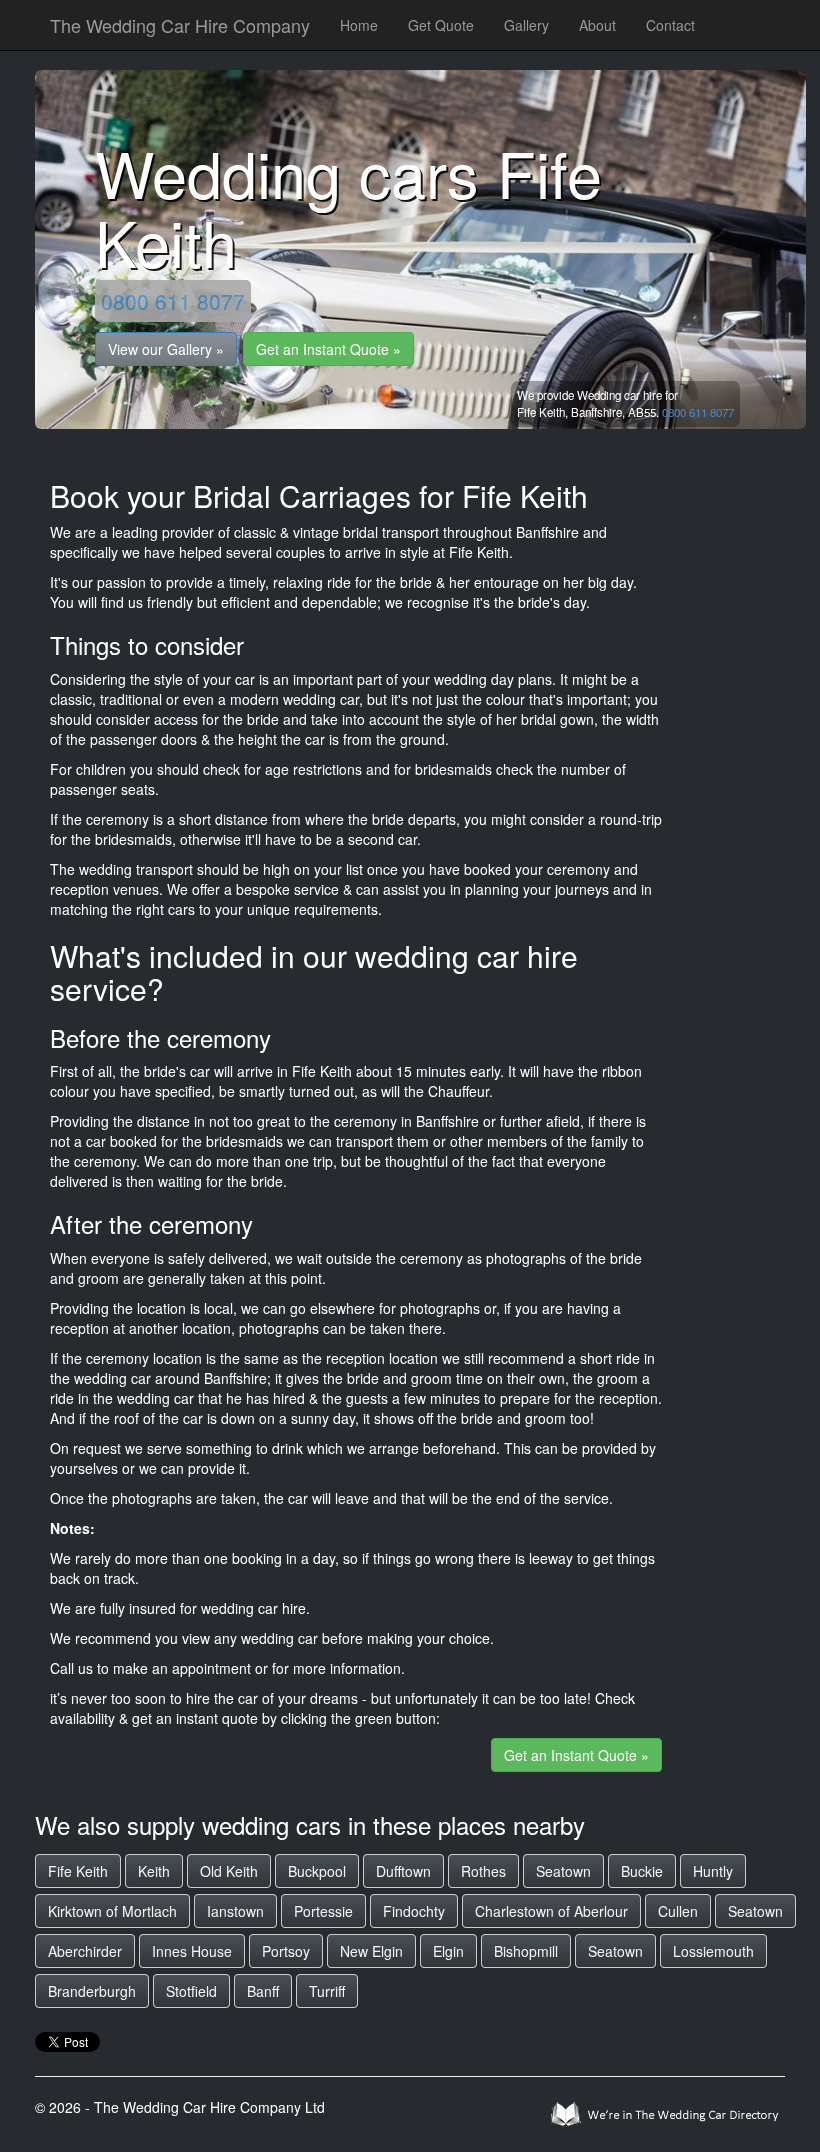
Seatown (563, 1871)
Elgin (448, 1951)
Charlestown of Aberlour (551, 1911)
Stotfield (191, 1991)
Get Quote (441, 25)
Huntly (713, 1871)
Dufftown (403, 1871)
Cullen (678, 1911)
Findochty (414, 1911)
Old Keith (229, 1871)
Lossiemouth (713, 1951)
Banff (263, 1991)
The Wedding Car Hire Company (180, 25)
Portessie (323, 1911)
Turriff (327, 1991)
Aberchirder (85, 1951)
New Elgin (371, 1951)
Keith (154, 1871)
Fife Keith (78, 1871)
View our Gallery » (166, 349)
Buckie (642, 1871)
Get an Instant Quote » (328, 349)
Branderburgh (92, 1991)
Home (359, 25)
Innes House (192, 1951)
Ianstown (235, 1911)
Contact (670, 25)
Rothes (483, 1871)
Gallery (526, 25)
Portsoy (286, 1951)
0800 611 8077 (173, 301)
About (597, 25)
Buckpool (317, 1871)
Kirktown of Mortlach (112, 1911)
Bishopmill (526, 1951)
